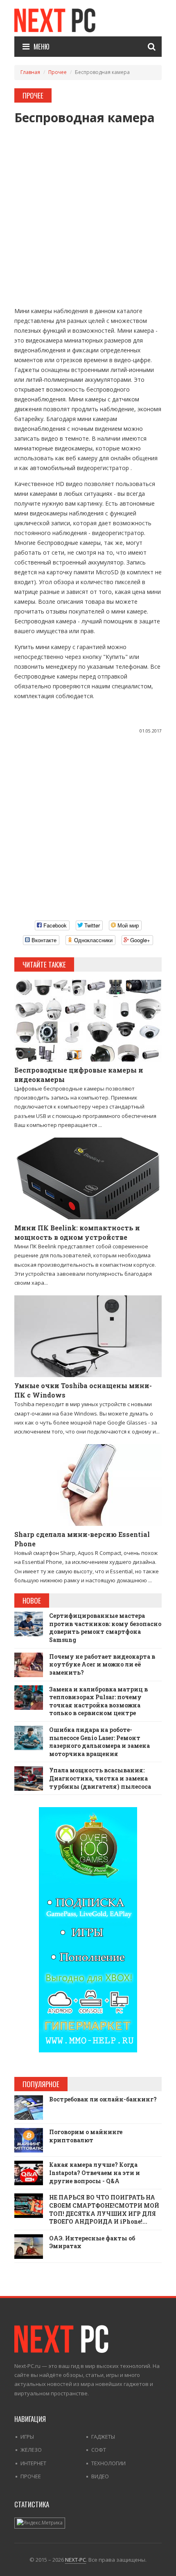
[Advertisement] (88, 212)
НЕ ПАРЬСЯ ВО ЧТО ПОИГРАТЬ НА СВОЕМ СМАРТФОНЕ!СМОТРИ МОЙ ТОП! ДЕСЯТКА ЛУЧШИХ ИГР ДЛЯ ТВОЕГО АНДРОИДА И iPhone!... (104, 2209)
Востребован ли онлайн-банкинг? (103, 2099)
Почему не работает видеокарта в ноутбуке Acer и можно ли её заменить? (102, 1664)
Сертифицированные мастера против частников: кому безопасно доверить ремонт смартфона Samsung (105, 1628)
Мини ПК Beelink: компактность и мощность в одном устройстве (77, 1232)
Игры (27, 2437)
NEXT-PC (76, 2560)
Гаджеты (103, 2437)
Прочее (58, 72)
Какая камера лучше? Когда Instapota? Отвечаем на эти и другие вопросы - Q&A (95, 2173)
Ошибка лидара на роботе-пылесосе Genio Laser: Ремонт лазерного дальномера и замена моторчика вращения (99, 1742)
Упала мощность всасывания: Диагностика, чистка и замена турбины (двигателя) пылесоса (100, 1778)
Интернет (33, 2463)
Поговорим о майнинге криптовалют (86, 2136)
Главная (30, 72)
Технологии (108, 2463)
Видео (100, 2476)
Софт (99, 2450)
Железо (31, 2450)
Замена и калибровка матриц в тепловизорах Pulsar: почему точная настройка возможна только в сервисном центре (98, 1701)
